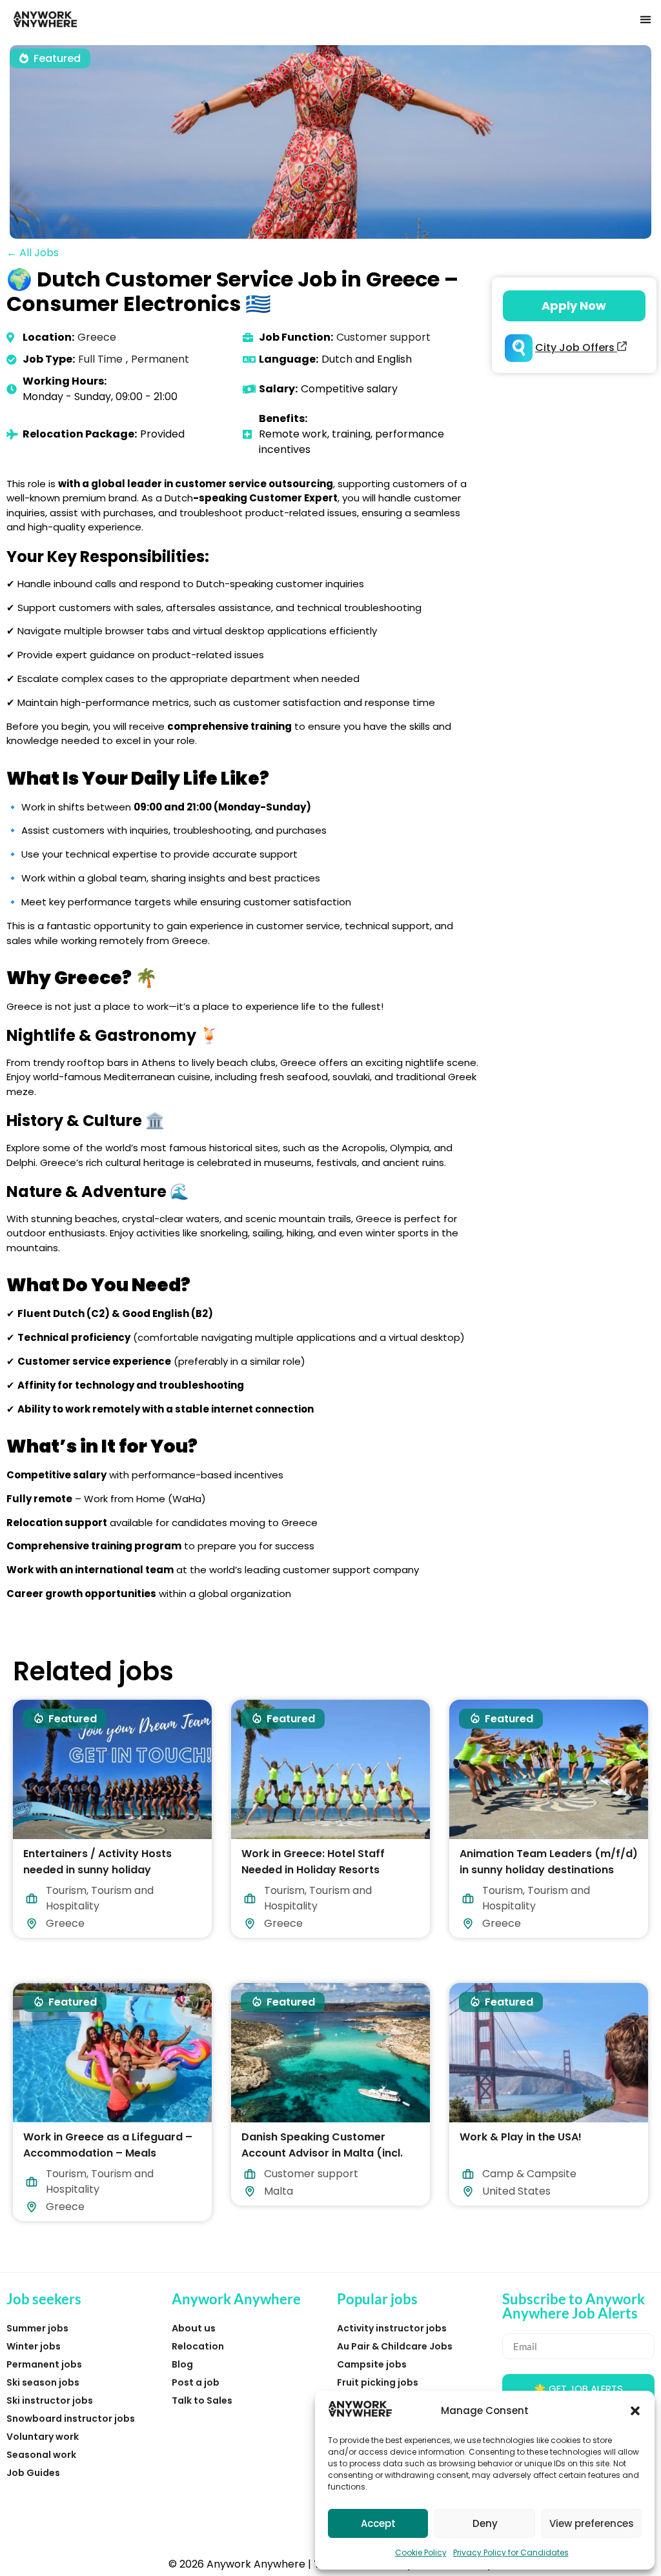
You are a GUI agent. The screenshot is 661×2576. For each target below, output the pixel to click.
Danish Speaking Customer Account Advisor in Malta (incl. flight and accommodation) (322, 2152)
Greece (97, 337)
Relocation (198, 2346)
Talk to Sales (202, 2400)
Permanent (160, 359)
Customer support (383, 337)
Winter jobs (34, 2346)
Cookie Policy (421, 2552)
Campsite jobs (372, 2364)
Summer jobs (37, 2328)
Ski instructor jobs (50, 2400)
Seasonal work (41, 2455)
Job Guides (33, 2473)
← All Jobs (33, 253)
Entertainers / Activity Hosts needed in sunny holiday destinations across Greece (97, 1870)
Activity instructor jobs (392, 2328)
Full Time (100, 359)
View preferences (592, 2523)
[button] (635, 2411)
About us (194, 2328)
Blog (182, 2364)
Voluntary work (43, 2437)
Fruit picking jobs (378, 2382)
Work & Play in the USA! (521, 2136)
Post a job (196, 2382)
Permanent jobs (44, 2364)
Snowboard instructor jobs (71, 2419)
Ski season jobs (43, 2382)
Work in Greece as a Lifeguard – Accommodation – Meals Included (108, 2152)
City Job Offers (576, 347)
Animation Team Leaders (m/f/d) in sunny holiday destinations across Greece (549, 1870)
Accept (378, 2523)
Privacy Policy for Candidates (511, 2552)
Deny (485, 2523)
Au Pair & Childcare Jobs (395, 2346)
